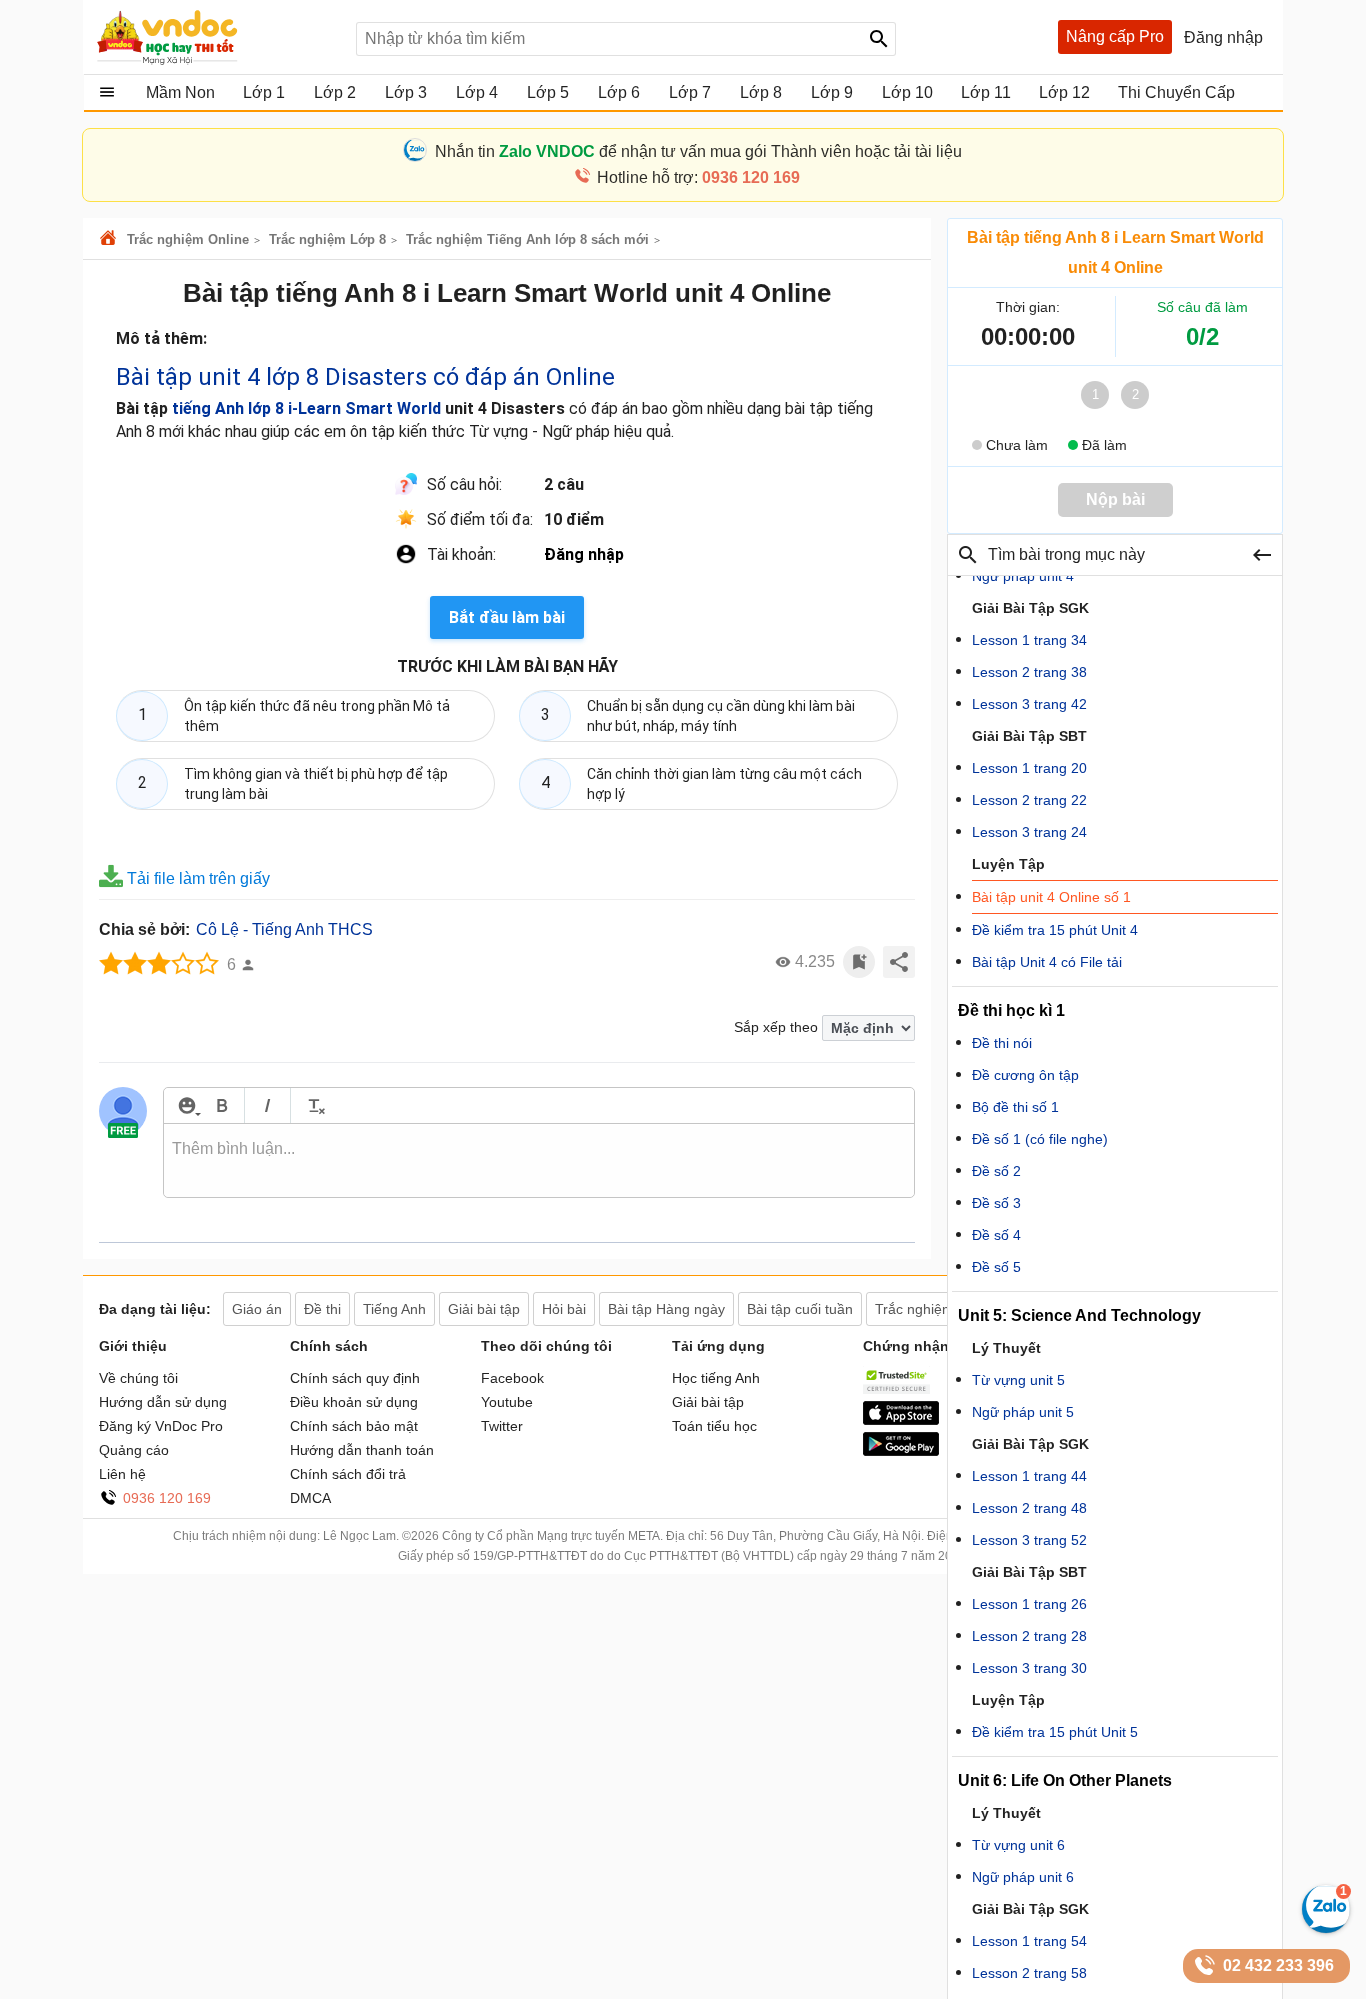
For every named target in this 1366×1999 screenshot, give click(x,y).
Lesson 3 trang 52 (1029, 1540)
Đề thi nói (1002, 1043)
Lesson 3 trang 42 (1029, 704)
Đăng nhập (584, 554)
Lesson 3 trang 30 (1029, 1668)
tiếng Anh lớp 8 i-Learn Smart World (306, 408)
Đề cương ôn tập (1025, 1075)
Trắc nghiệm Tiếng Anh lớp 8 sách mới (527, 239)
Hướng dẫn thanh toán (362, 1450)
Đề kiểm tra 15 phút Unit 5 (1055, 1732)
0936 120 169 (167, 1498)
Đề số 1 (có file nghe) (1040, 1139)
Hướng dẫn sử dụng (163, 1402)
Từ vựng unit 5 (1018, 1380)
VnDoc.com (111, 239)
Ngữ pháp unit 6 (1023, 1877)
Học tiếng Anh (716, 1378)
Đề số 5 (996, 1267)
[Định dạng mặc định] (313, 1105)
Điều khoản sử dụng (354, 1402)
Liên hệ (122, 1474)
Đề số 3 (996, 1203)
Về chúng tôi (138, 1378)
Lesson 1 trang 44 (1029, 1476)
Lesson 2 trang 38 (1029, 672)
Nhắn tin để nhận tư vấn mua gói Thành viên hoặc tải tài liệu (698, 151)
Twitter (502, 1426)
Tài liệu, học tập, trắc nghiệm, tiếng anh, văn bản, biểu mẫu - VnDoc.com (216, 37)
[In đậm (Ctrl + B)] (221, 1105)
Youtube (507, 1402)
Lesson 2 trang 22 (1029, 800)
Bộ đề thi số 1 (1015, 1107)
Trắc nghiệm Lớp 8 (327, 239)
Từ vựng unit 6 (1018, 1845)
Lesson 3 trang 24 (1029, 832)
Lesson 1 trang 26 (1029, 1604)
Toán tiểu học (714, 1426)
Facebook (512, 1378)
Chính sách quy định (355, 1378)
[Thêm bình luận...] (539, 1161)
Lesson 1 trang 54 (1029, 1941)
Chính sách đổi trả (348, 1474)
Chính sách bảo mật (354, 1426)
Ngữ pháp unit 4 (1023, 576)
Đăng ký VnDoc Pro (161, 1426)
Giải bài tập (708, 1402)
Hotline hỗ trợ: (698, 177)
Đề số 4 (996, 1235)
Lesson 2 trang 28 (1029, 1636)
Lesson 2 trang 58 (1029, 1973)
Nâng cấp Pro (1115, 36)
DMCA (310, 1498)
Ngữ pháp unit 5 (1023, 1412)
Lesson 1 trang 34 (1029, 640)
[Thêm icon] (186, 1105)
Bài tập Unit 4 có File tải (1047, 962)
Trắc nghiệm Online (188, 239)
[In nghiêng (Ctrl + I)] (267, 1105)
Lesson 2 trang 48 (1029, 1508)
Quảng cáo (134, 1450)
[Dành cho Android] (901, 1451)
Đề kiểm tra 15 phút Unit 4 (1055, 930)
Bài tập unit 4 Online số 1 (1051, 897)
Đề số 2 (996, 1171)
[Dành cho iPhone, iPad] (901, 1420)
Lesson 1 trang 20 (1029, 768)
